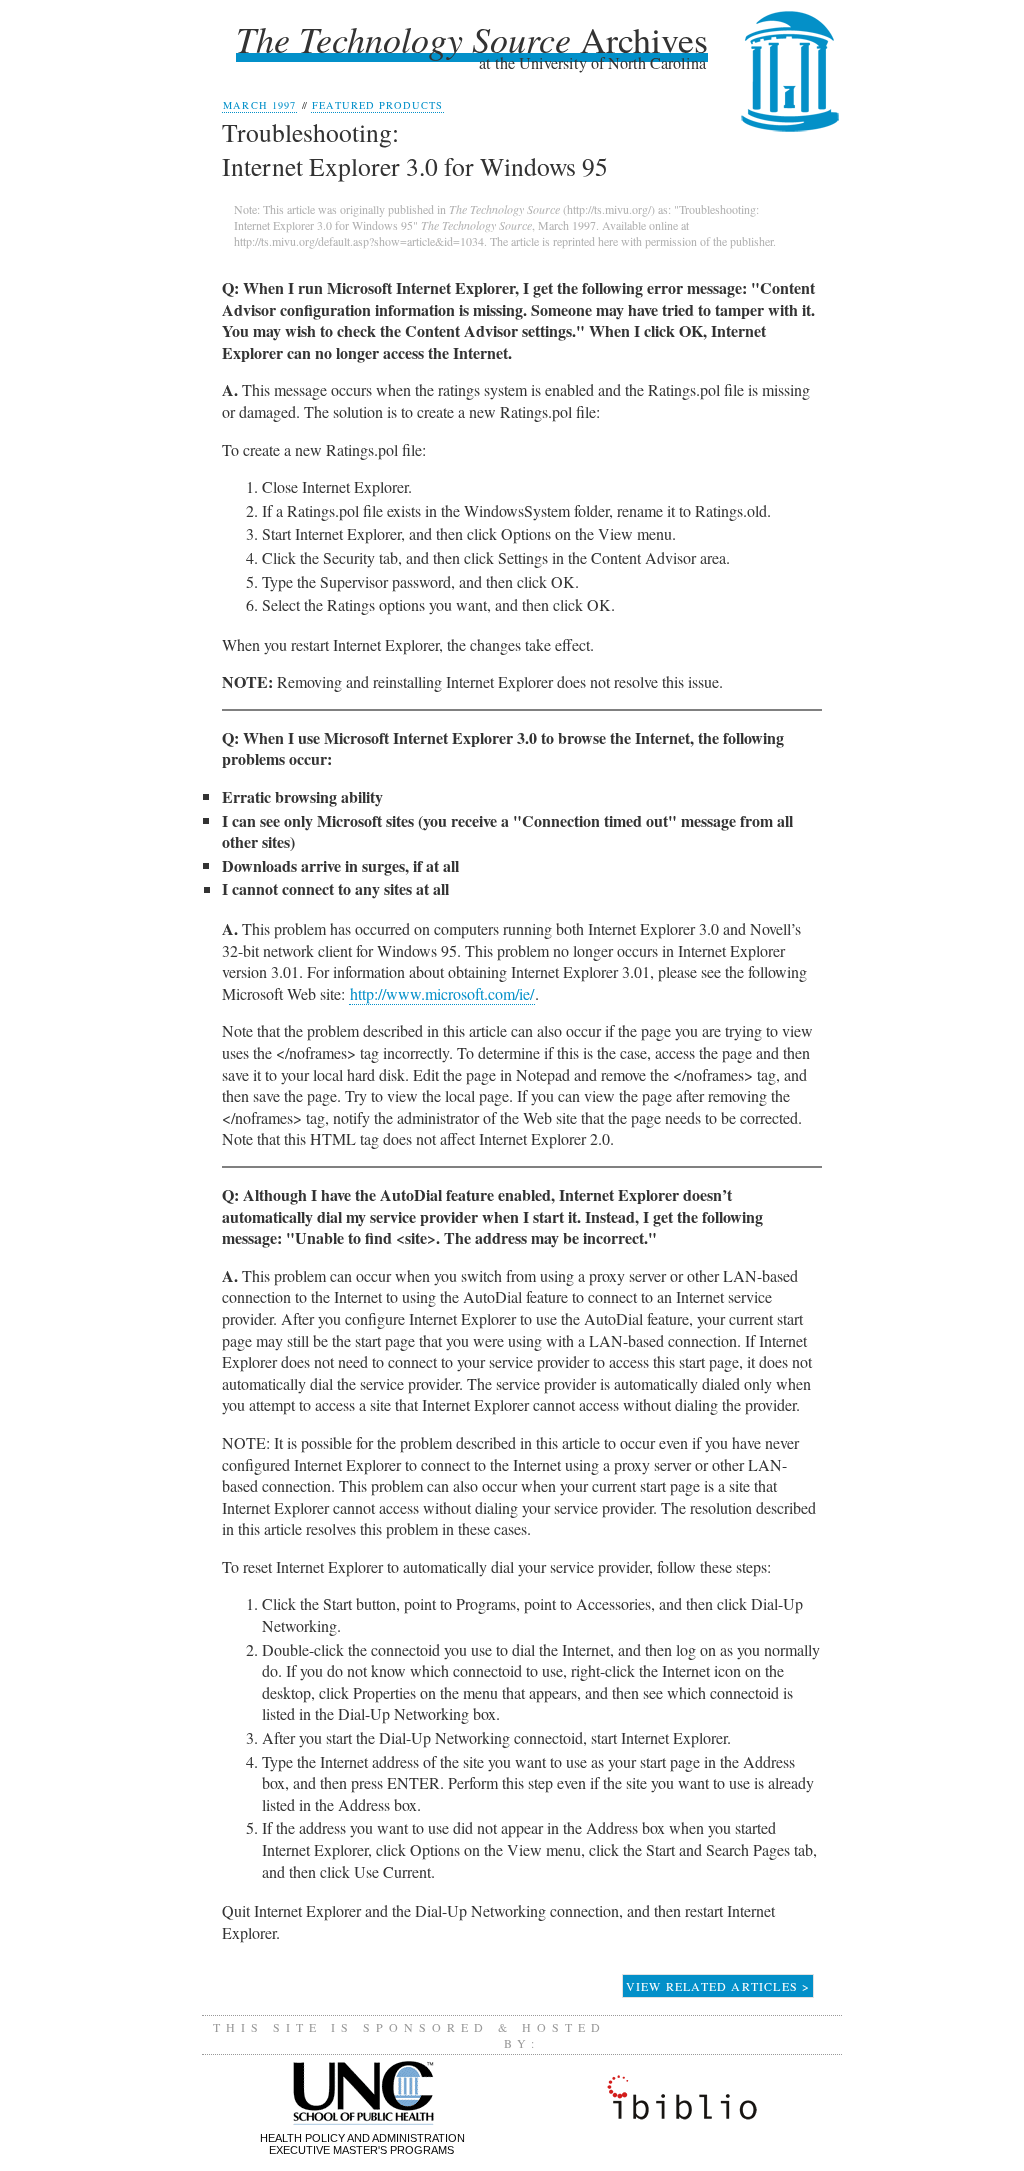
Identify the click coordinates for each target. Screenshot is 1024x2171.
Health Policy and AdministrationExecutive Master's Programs (362, 2144)
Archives (472, 38)
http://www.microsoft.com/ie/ (442, 993)
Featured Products (377, 105)
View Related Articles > (718, 1986)
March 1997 (259, 105)
